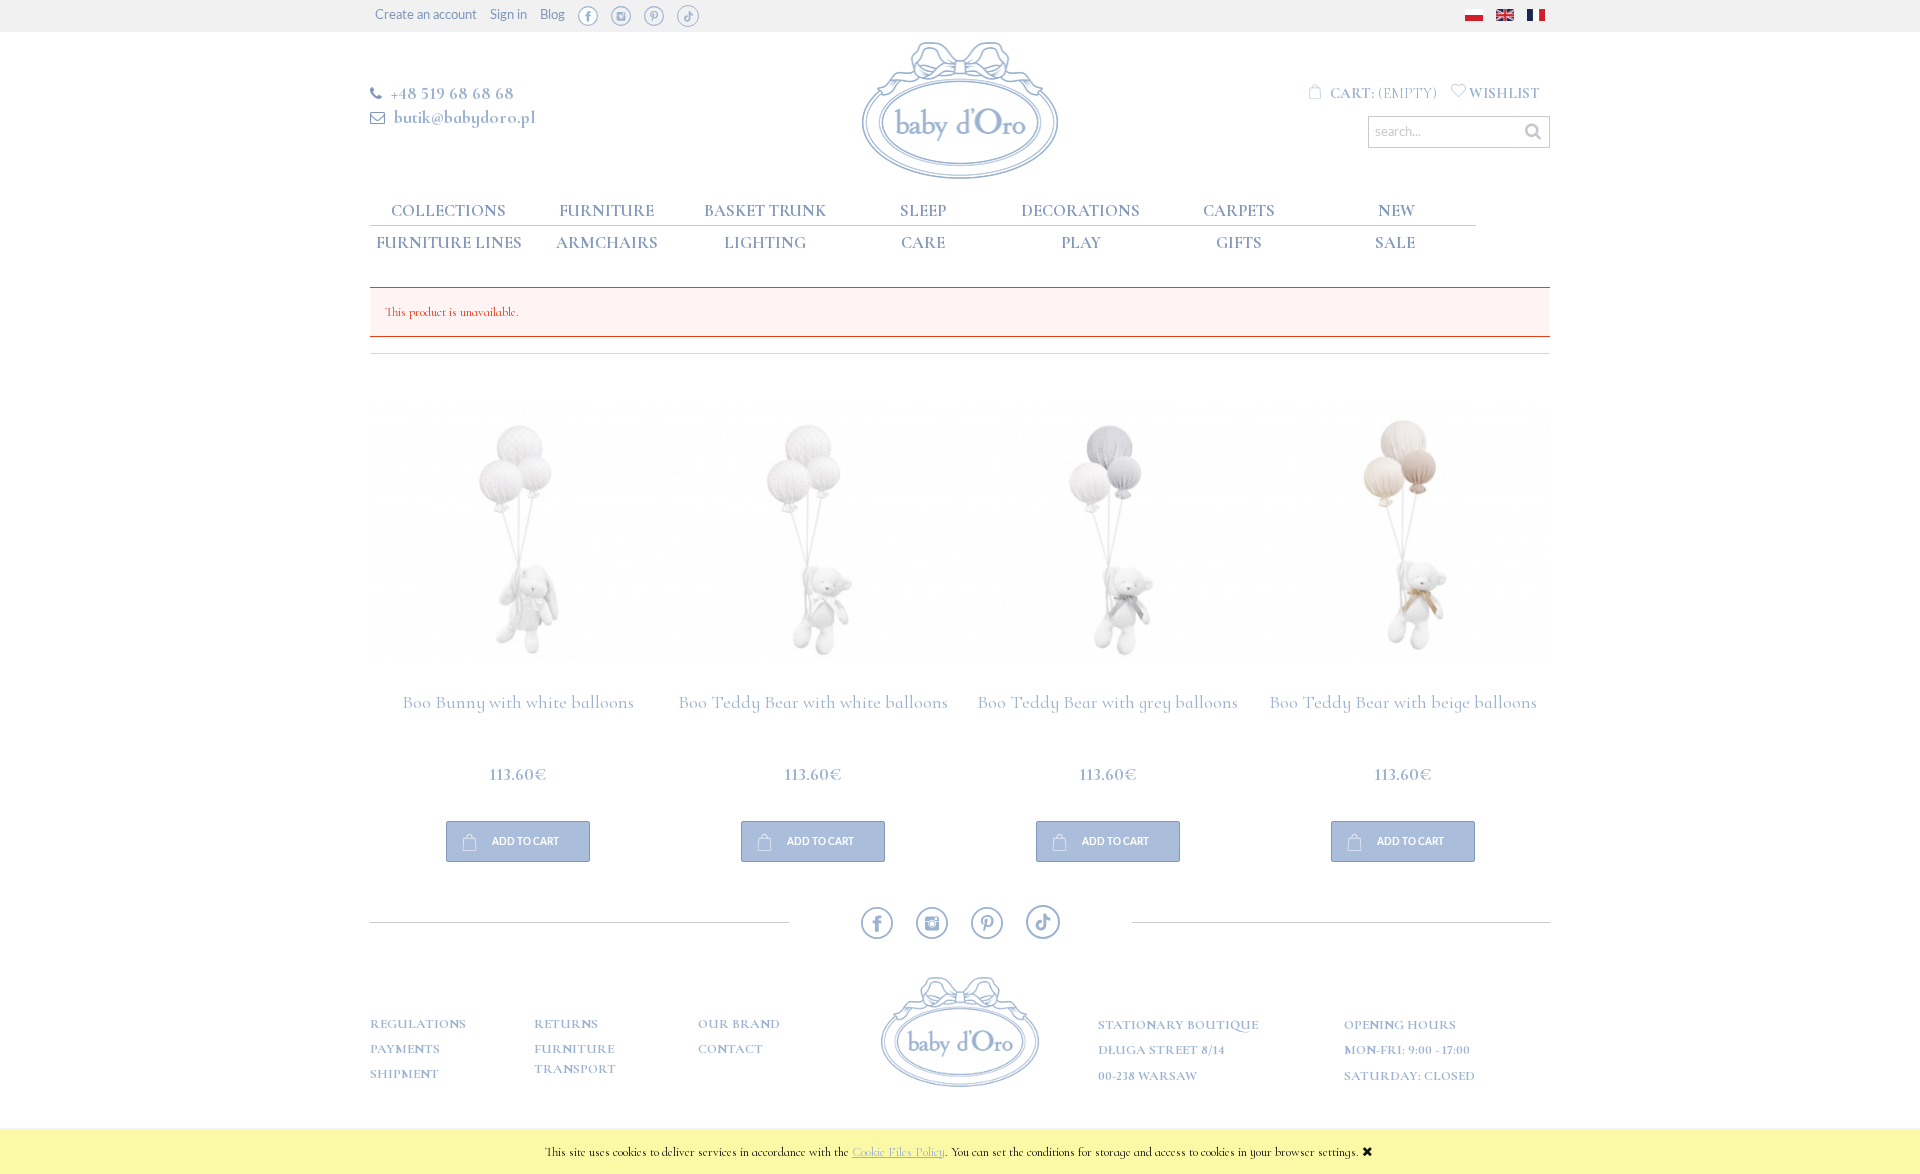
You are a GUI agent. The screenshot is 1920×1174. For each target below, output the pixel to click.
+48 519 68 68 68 (452, 93)
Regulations (418, 1024)
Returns (566, 1024)
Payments (405, 1049)
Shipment (404, 1074)
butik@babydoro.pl (464, 117)
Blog (552, 15)
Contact (730, 1049)
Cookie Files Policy (898, 1152)
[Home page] (960, 106)
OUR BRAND (739, 1024)
